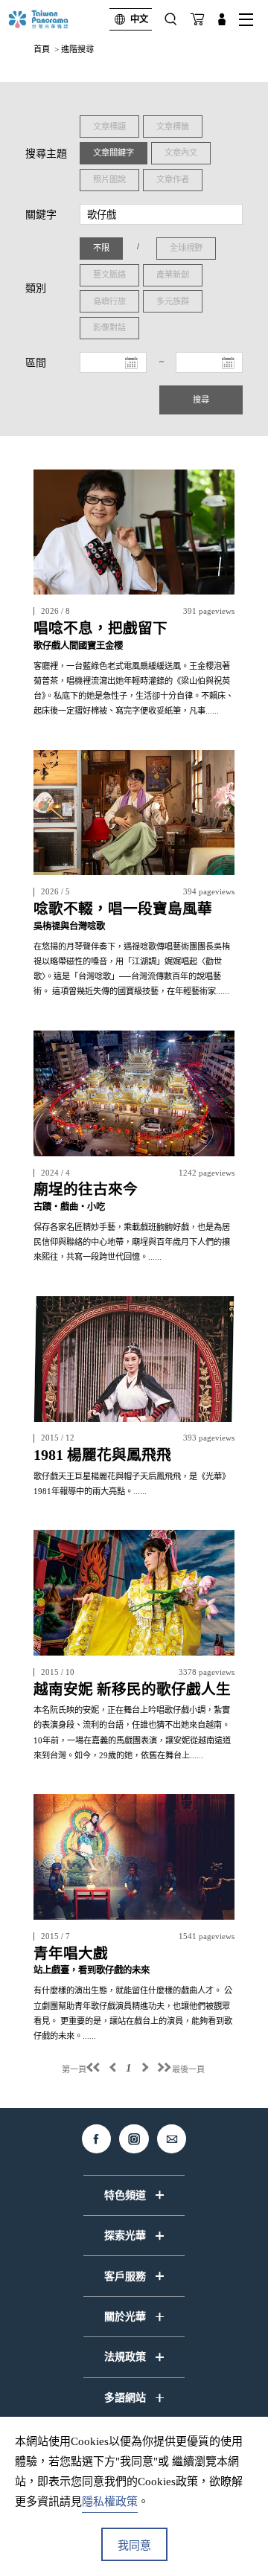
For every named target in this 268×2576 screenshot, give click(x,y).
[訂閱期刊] (197, 19)
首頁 (42, 49)
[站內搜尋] (171, 19)
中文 (139, 19)
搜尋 (201, 400)
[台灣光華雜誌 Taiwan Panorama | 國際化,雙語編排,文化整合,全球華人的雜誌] (51, 19)
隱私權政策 (110, 2502)
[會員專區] (222, 19)
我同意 (134, 2545)
